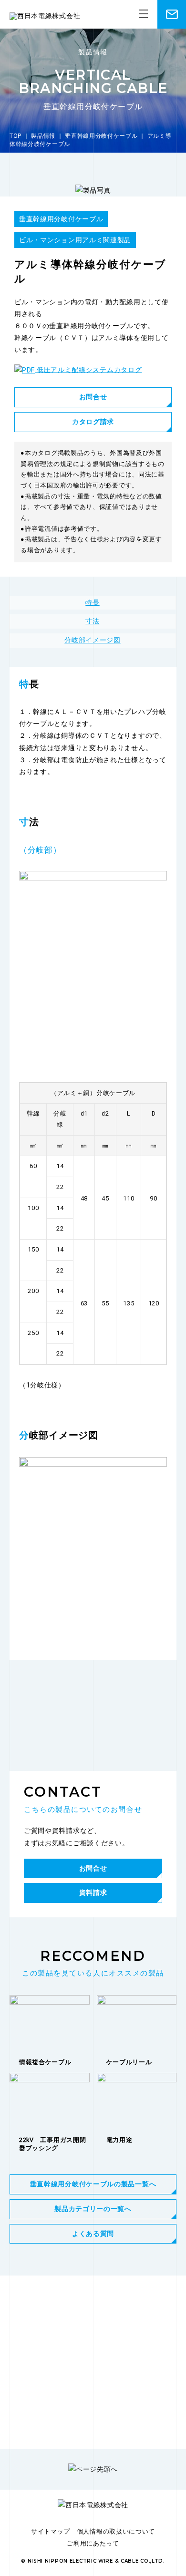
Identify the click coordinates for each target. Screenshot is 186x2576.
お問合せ (93, 397)
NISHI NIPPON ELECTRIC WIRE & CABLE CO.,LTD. (96, 2561)
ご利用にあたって (93, 2543)
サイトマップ (51, 2531)
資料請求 (93, 1893)
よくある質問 (93, 2234)
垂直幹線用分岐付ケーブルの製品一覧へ (93, 2184)
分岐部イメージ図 (93, 640)
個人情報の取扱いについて (116, 2531)
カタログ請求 (93, 422)
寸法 (92, 621)
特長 (92, 602)
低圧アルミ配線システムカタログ (88, 370)
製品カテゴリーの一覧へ (93, 2209)
